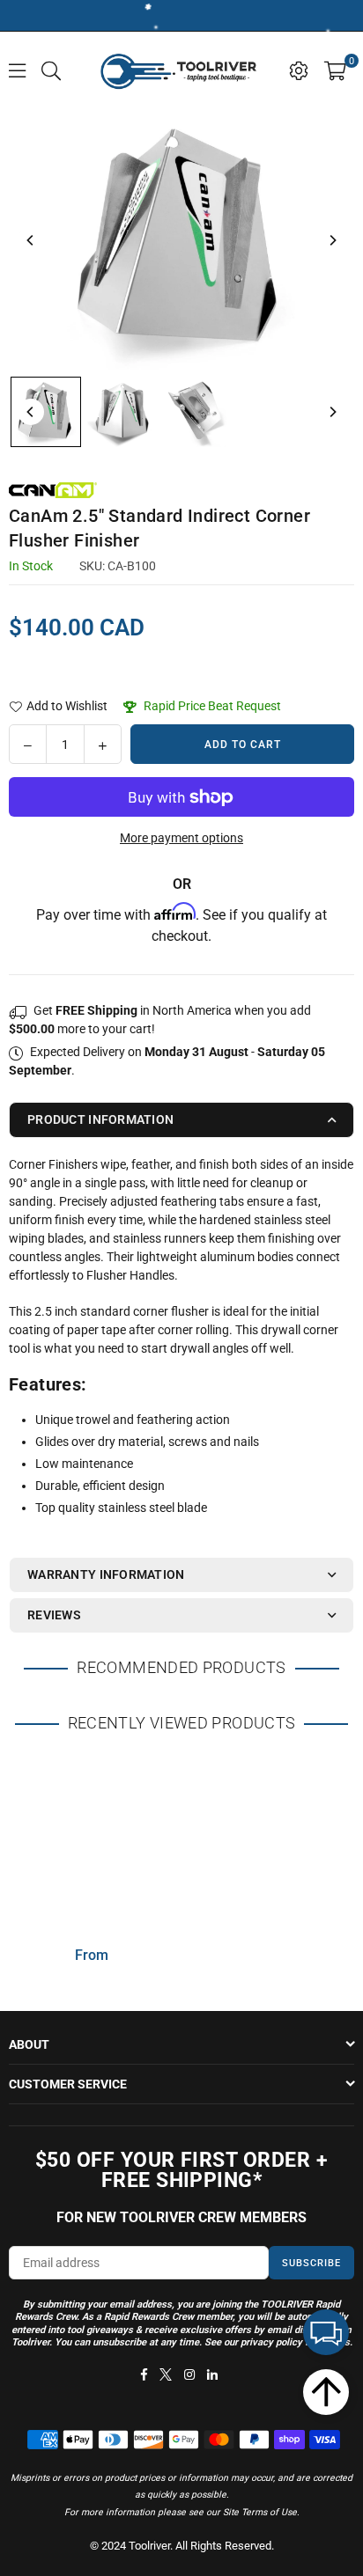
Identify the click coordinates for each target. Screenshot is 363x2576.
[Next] (332, 240)
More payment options (181, 838)
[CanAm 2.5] (46, 412)
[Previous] (31, 240)
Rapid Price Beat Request (211, 706)
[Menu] (17, 70)
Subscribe (311, 2263)
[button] (335, 70)
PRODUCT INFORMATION (100, 1119)
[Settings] (299, 70)
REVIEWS (54, 1615)
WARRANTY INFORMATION (106, 1574)
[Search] (51, 70)
